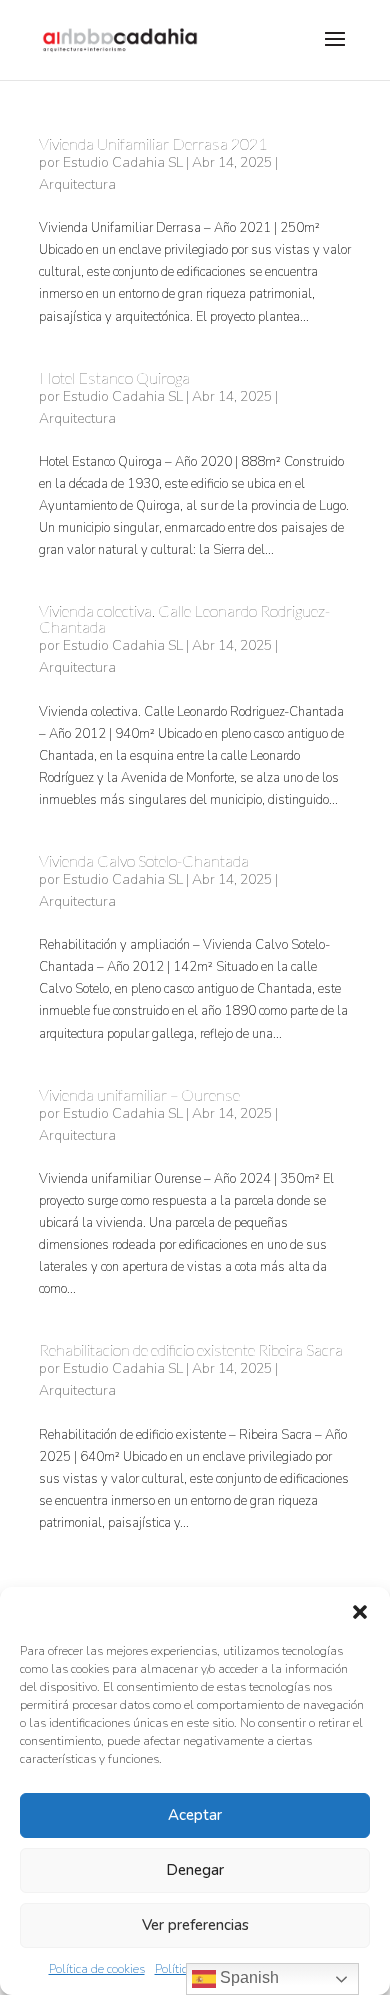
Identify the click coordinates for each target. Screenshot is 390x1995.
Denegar (195, 1870)
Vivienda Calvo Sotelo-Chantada (144, 860)
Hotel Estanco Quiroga (114, 377)
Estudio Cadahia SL (123, 162)
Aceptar (195, 1815)
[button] (360, 1612)
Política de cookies (97, 1969)
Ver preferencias (195, 1925)
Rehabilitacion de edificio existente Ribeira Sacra (191, 1349)
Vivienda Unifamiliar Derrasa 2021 (153, 143)
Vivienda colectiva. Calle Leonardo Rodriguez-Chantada (184, 618)
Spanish (247, 1977)
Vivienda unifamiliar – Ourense (139, 1094)
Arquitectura (77, 184)
